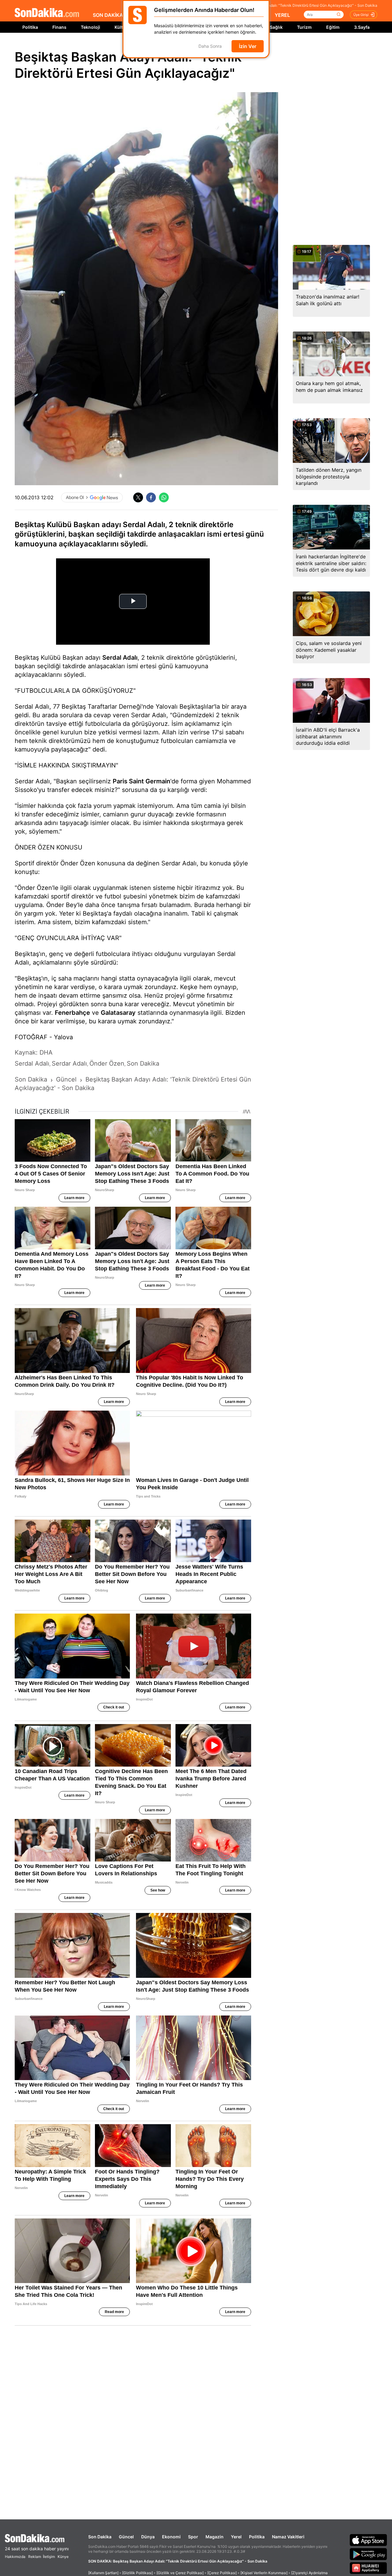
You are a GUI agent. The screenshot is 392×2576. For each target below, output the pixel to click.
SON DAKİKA (108, 15)
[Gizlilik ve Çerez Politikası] (180, 2573)
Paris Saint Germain (141, 781)
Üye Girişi (361, 15)
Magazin (215, 2537)
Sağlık (276, 27)
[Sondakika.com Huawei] (368, 2568)
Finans (59, 27)
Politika (30, 27)
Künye (63, 2557)
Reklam (35, 2557)
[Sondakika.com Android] (368, 2554)
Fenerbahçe (72, 1013)
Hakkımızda (15, 2557)
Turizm (304, 27)
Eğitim (333, 27)
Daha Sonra (210, 46)
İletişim (49, 2557)
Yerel (236, 2537)
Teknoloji (90, 27)
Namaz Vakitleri (288, 2537)
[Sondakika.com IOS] (368, 2540)
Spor (193, 2537)
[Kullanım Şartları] (103, 2573)
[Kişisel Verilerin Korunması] (264, 2573)
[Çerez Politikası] (222, 2573)
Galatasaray (118, 1013)
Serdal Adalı (120, 658)
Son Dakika (100, 2537)
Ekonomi (171, 2537)
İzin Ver (248, 46)
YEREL (282, 15)
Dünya (148, 2537)
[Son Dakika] (47, 13)
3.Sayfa (362, 27)
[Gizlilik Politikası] (138, 2573)
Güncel (126, 2537)
